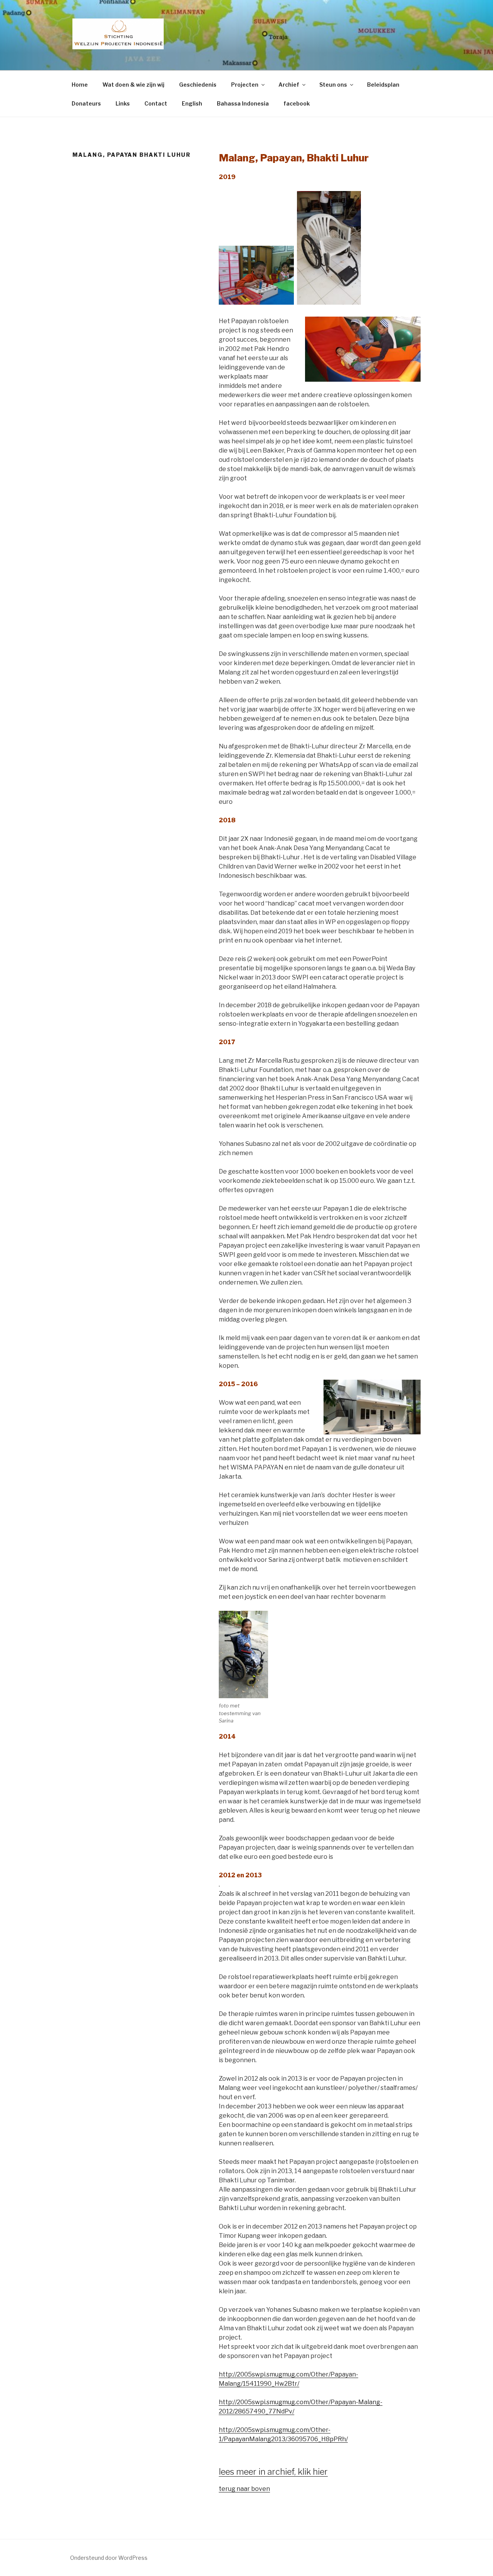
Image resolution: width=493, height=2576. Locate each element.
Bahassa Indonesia (243, 103)
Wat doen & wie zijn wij (133, 85)
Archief (289, 85)
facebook (297, 103)
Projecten (245, 85)
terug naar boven (244, 2489)
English (192, 103)
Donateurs (86, 103)
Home (80, 85)
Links (123, 103)
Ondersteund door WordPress (109, 2558)
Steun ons (333, 85)
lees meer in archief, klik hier (273, 2472)
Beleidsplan (383, 85)
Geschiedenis (198, 85)
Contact (156, 103)
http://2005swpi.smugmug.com (264, 2374)
